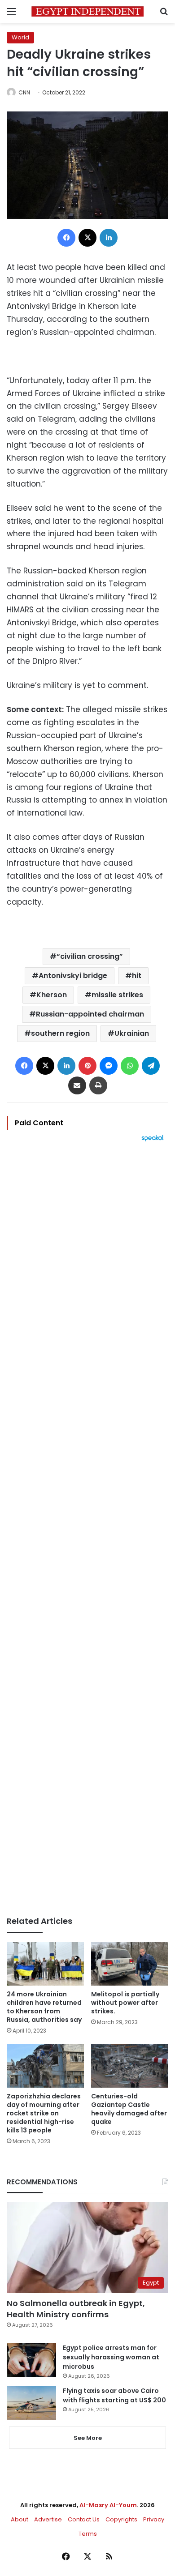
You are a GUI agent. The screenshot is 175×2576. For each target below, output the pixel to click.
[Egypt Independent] (87, 11)
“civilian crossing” (90, 956)
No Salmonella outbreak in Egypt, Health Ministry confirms (76, 2309)
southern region (60, 1033)
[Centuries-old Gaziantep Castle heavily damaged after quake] (130, 2066)
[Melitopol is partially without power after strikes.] (130, 1964)
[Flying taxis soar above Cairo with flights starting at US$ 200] (31, 2403)
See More (88, 2438)
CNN (24, 92)
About (20, 2519)
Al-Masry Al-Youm (108, 2505)
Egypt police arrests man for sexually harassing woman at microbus (111, 2357)
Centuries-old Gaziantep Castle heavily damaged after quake (129, 2109)
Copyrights (121, 2519)
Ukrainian (132, 1033)
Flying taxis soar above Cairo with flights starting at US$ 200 (114, 2395)
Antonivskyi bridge (73, 976)
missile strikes (117, 995)
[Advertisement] (87, 1529)
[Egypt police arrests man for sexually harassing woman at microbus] (31, 2360)
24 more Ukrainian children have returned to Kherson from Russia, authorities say (44, 2007)
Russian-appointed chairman (90, 1014)
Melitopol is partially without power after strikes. (125, 2003)
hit (137, 976)
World (20, 37)
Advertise (48, 2519)
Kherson (52, 995)
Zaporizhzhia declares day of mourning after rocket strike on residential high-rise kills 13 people (44, 2113)
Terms (88, 2534)
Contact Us (84, 2519)
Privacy (154, 2519)
